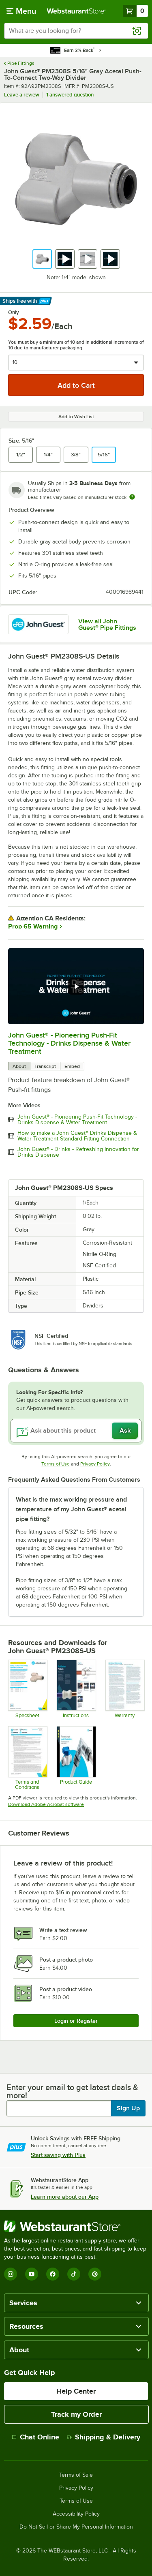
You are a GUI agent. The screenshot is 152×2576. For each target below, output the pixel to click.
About (19, 1066)
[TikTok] (74, 2274)
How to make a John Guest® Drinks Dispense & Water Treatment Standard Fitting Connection (77, 1136)
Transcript (45, 1066)
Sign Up (128, 2108)
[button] (42, 259)
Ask (125, 1431)
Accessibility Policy (76, 2514)
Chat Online (40, 2437)
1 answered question (70, 95)
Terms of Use (56, 1464)
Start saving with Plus (58, 2155)
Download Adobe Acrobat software (46, 1804)
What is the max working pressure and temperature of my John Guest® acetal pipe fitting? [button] (71, 1509)
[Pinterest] (95, 2274)
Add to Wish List (76, 417)
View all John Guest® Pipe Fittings (107, 625)
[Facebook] (53, 2274)
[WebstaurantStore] (76, 2226)
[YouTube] (32, 2274)
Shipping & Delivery (108, 2437)
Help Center (76, 2391)
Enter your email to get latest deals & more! (72, 2091)
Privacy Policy (95, 1464)
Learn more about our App (65, 2197)
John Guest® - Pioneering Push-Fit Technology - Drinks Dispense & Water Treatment (69, 1043)
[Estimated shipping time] (132, 497)
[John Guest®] (38, 624)
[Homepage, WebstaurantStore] (76, 11)
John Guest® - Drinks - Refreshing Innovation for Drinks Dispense (78, 1152)
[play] (76, 986)
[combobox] (76, 31)
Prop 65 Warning (33, 926)
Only (14, 312)
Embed (72, 1066)
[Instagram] (11, 2274)
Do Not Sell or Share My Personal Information (76, 2527)
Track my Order (76, 2414)
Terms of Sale (76, 2475)
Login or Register (76, 2021)
